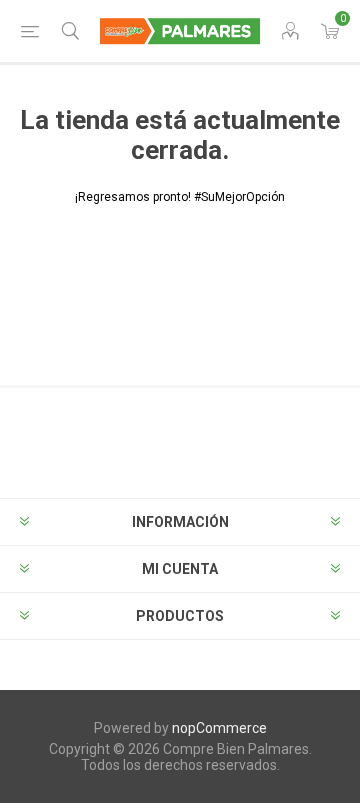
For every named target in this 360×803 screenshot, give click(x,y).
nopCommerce (219, 728)
